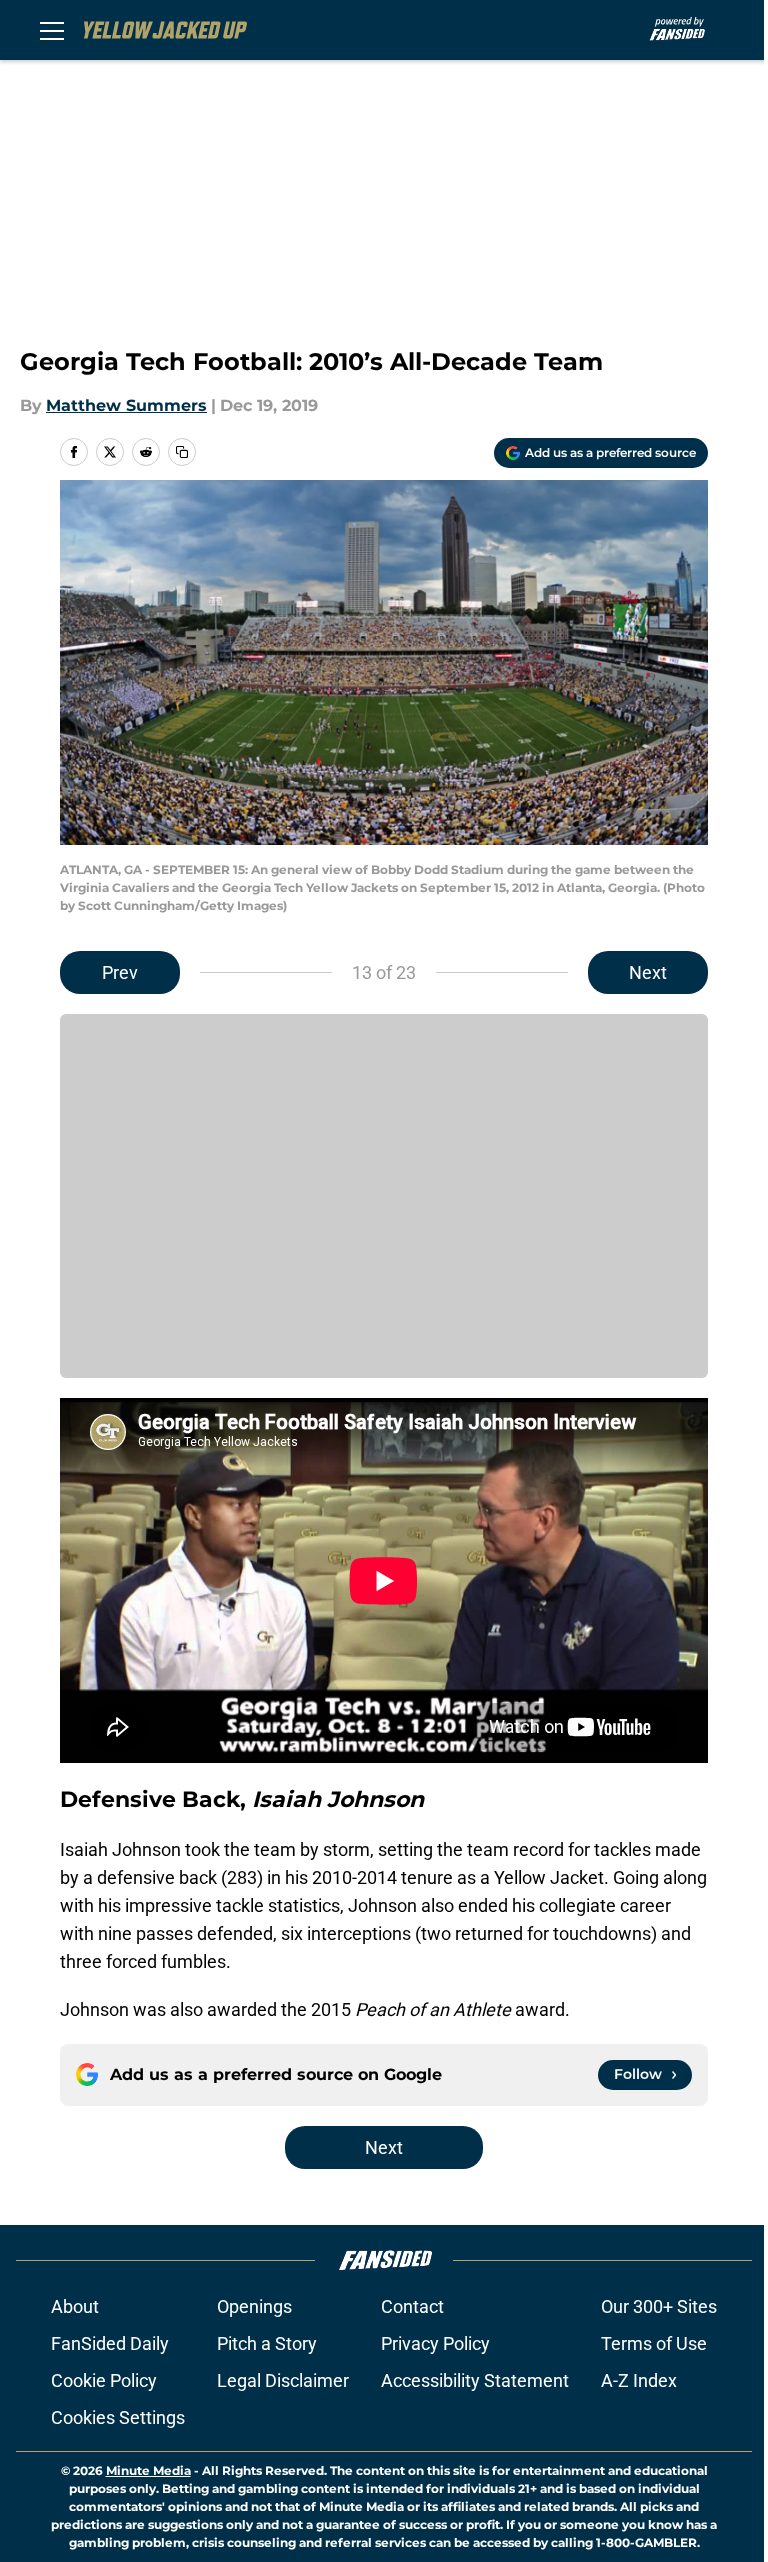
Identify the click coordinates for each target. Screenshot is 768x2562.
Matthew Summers (126, 405)
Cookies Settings (118, 2417)
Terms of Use (654, 2343)
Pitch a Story (267, 2343)
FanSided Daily (110, 2343)
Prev (120, 972)
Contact (412, 2306)
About (75, 2306)
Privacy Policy (435, 2343)
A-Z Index (639, 2380)
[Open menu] (52, 30)
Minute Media (148, 2470)
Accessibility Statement (475, 2380)
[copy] (182, 452)
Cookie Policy (104, 2380)
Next (648, 972)
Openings (254, 2306)
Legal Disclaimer (283, 2380)
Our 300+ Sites (659, 2306)
